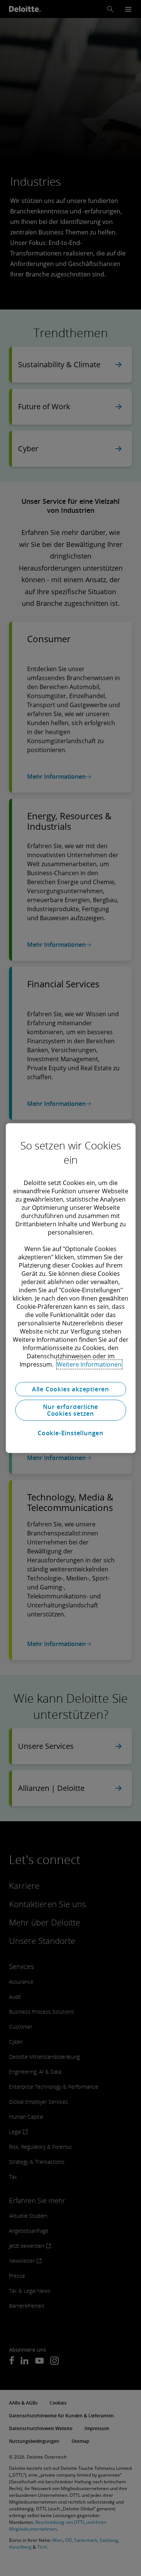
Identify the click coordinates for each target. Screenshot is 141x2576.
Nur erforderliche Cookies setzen (71, 1410)
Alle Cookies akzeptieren (70, 1389)
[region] (70, 1288)
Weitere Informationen (89, 1364)
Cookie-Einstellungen (70, 1433)
